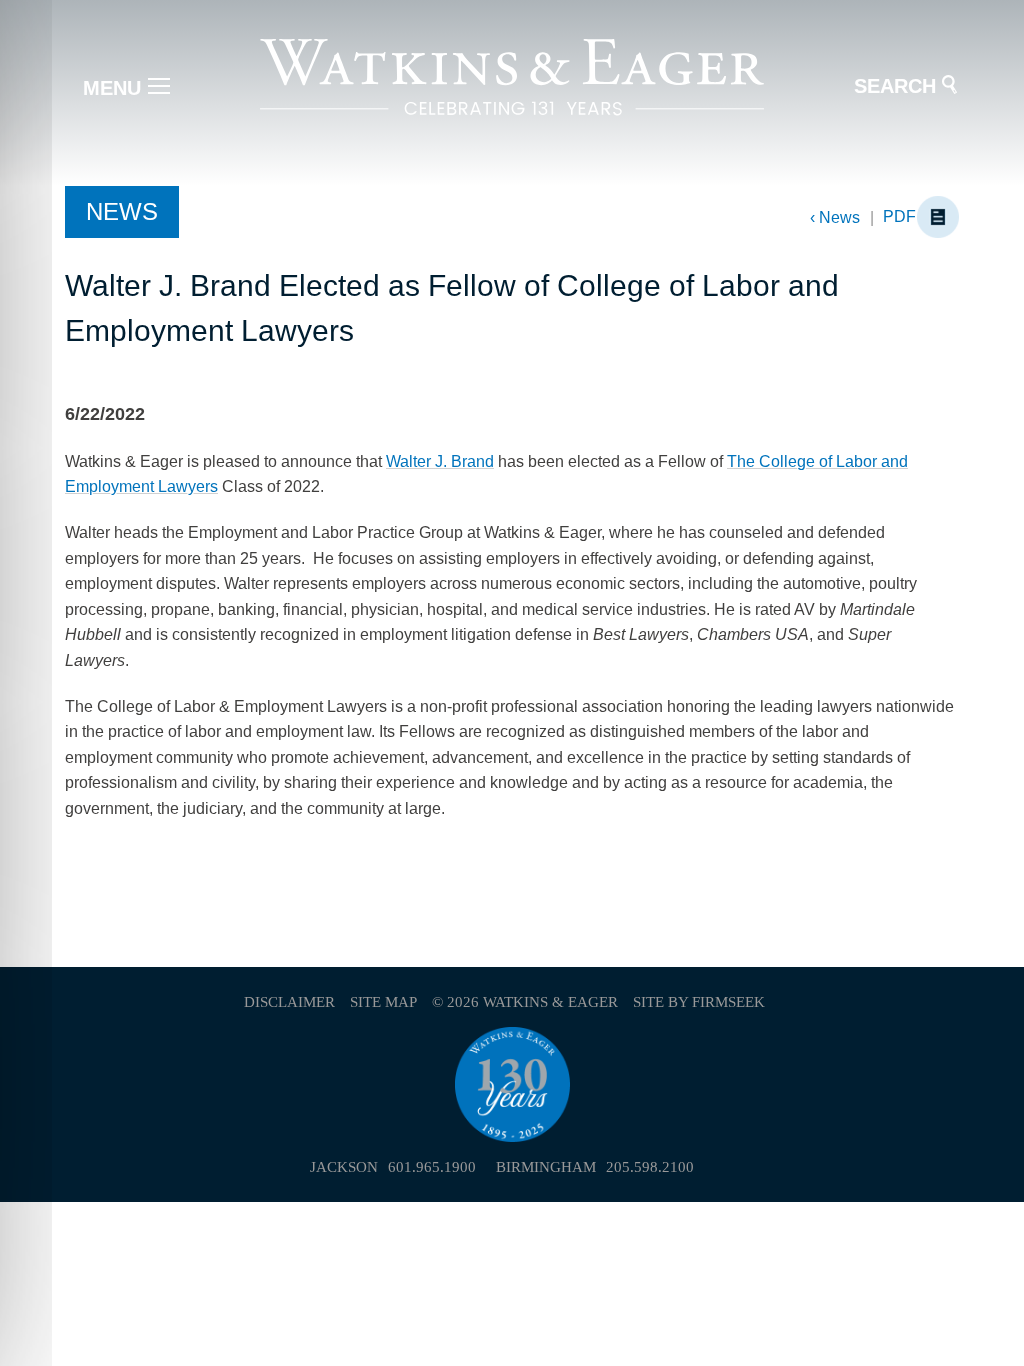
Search (895, 86)
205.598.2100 (650, 1167)
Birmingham (546, 1167)
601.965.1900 (432, 1167)
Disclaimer (289, 1002)
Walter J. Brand (440, 461)
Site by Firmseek (699, 1002)
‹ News (835, 217)
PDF (899, 216)
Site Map (383, 1002)
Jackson (344, 1167)
